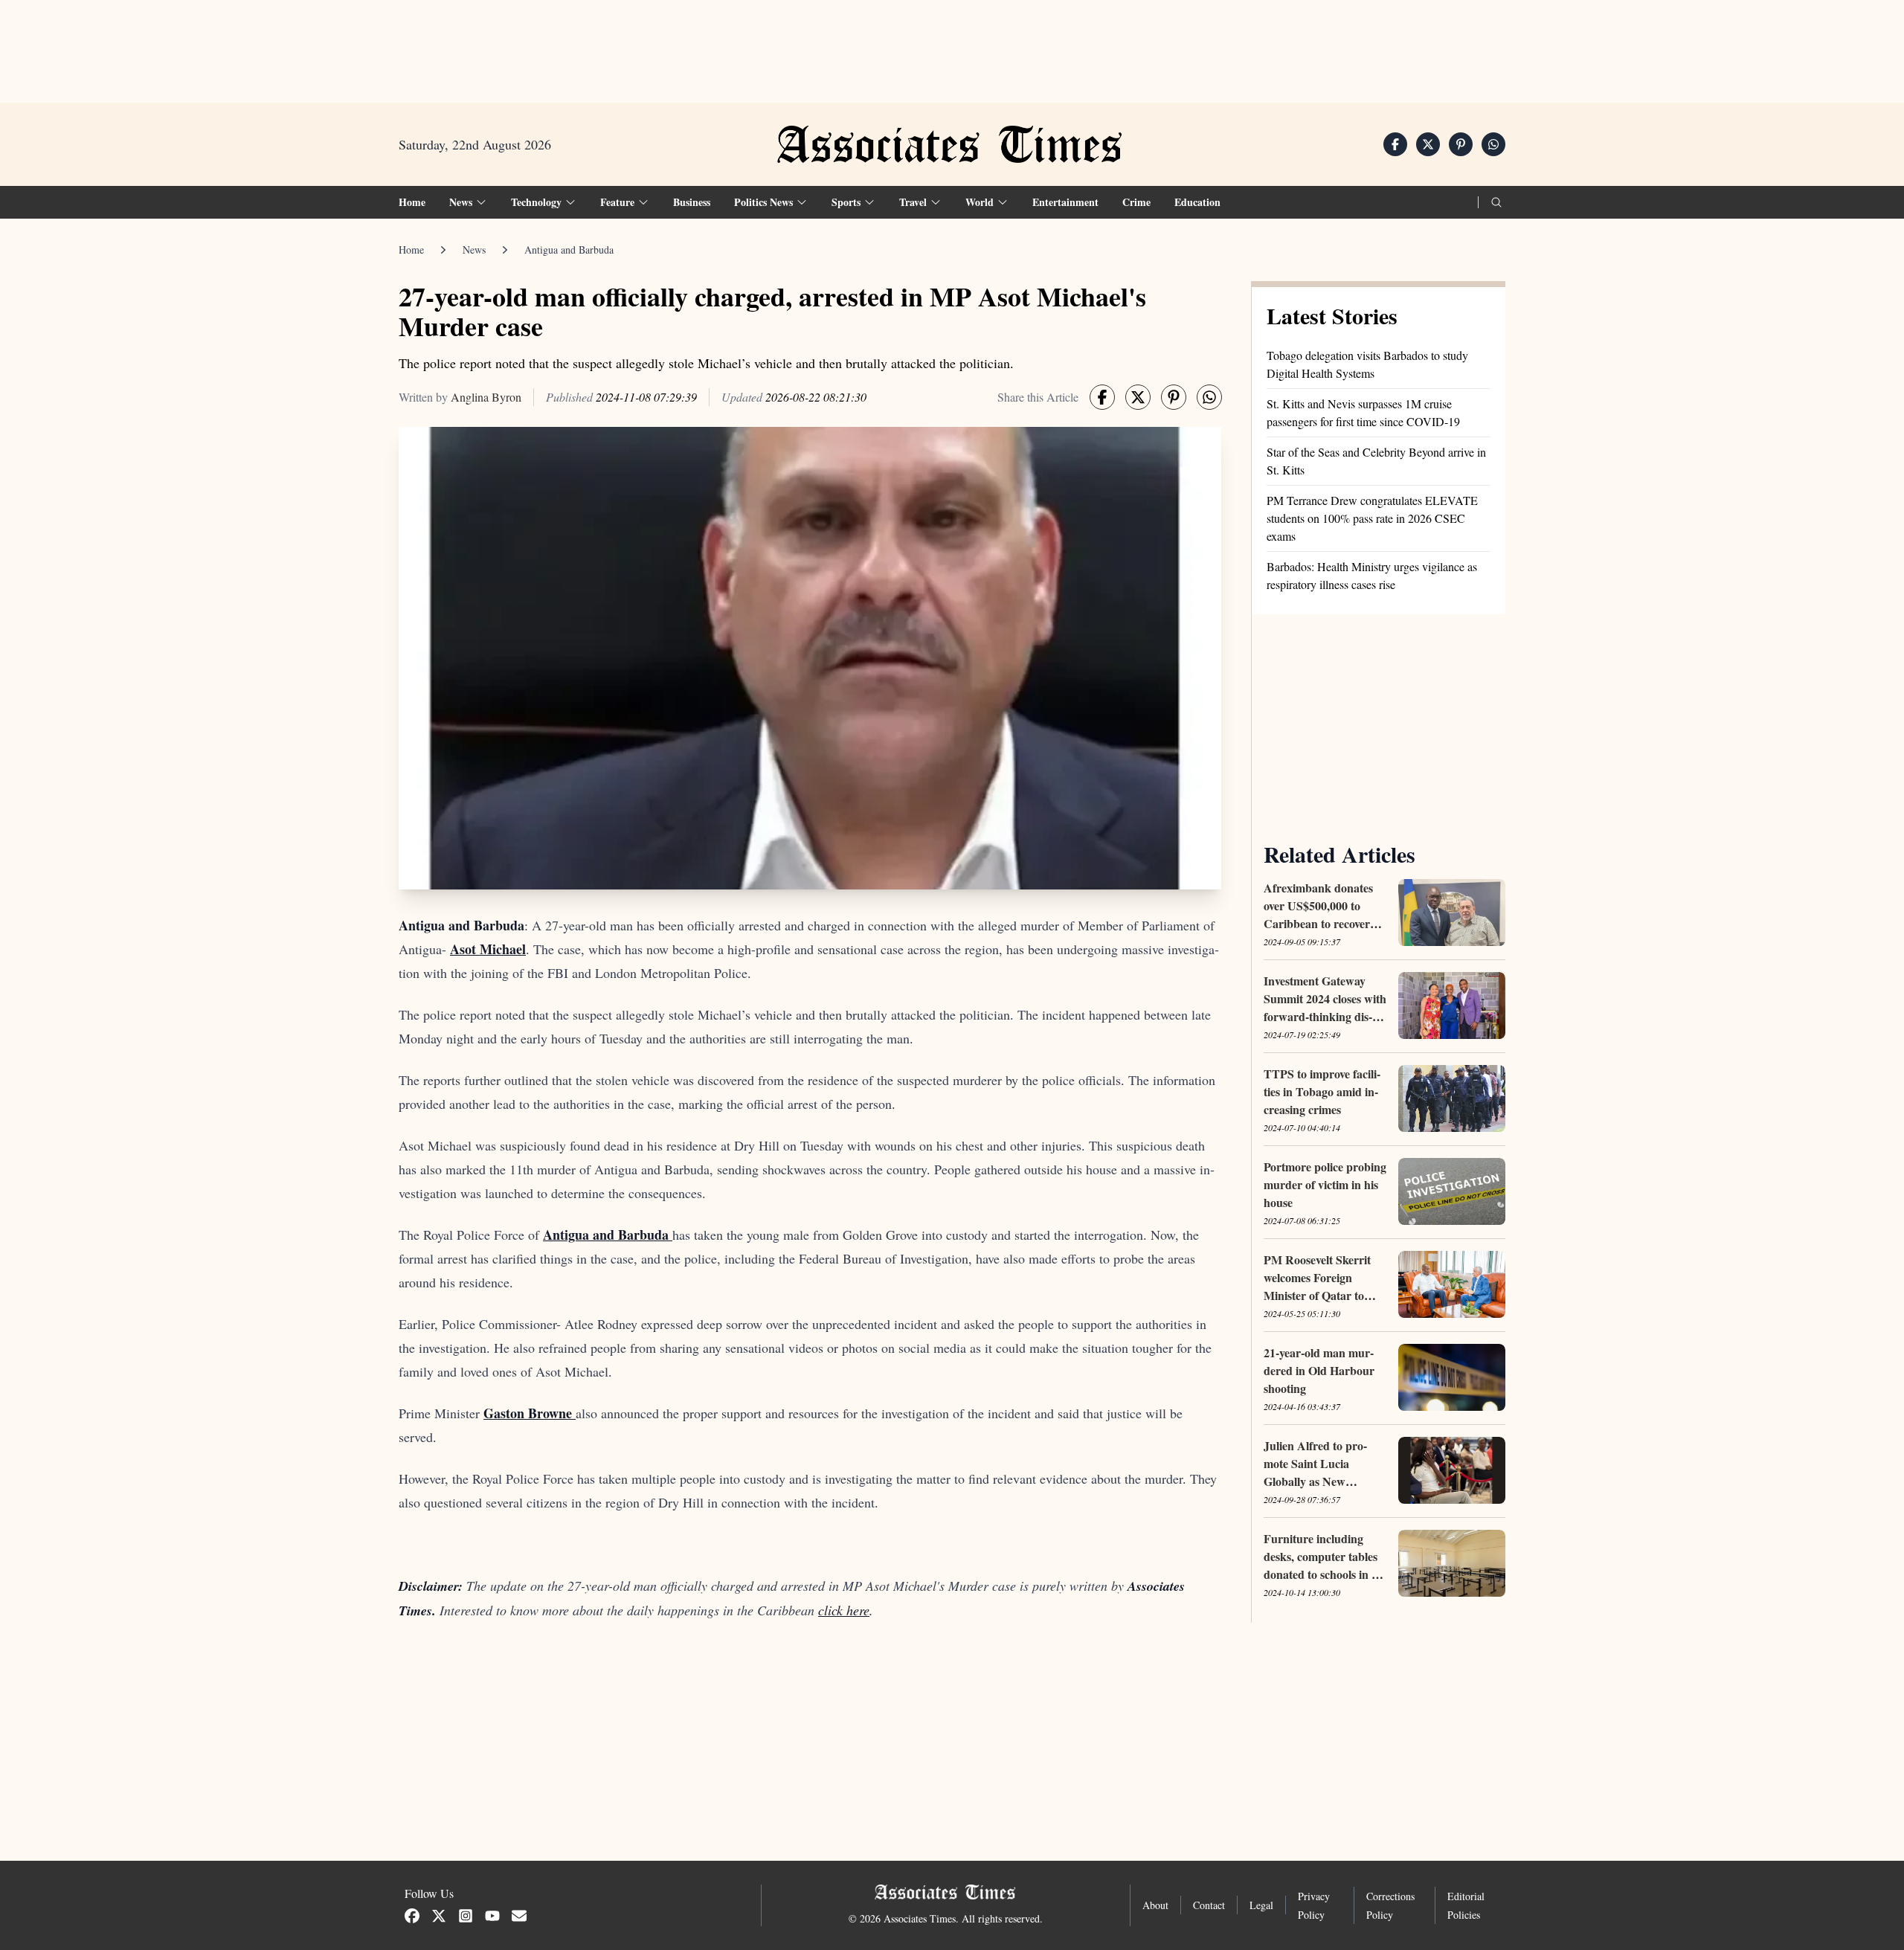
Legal (1261, 1905)
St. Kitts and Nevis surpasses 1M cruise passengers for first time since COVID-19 (1363, 412)
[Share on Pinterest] (1461, 144)
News (474, 250)
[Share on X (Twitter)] (1428, 144)
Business (692, 202)
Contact (1209, 1905)
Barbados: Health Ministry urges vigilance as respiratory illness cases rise (1372, 575)
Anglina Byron (486, 397)
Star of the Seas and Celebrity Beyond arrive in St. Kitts (1376, 461)
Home (412, 202)
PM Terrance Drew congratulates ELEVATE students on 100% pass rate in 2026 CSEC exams (1372, 518)
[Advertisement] (952, 45)
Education (1197, 202)
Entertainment (1065, 202)
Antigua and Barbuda (569, 250)
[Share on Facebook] (1395, 144)
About (1155, 1905)
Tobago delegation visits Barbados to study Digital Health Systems (1367, 364)
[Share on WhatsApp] (1493, 144)
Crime (1136, 202)
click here (844, 1610)
